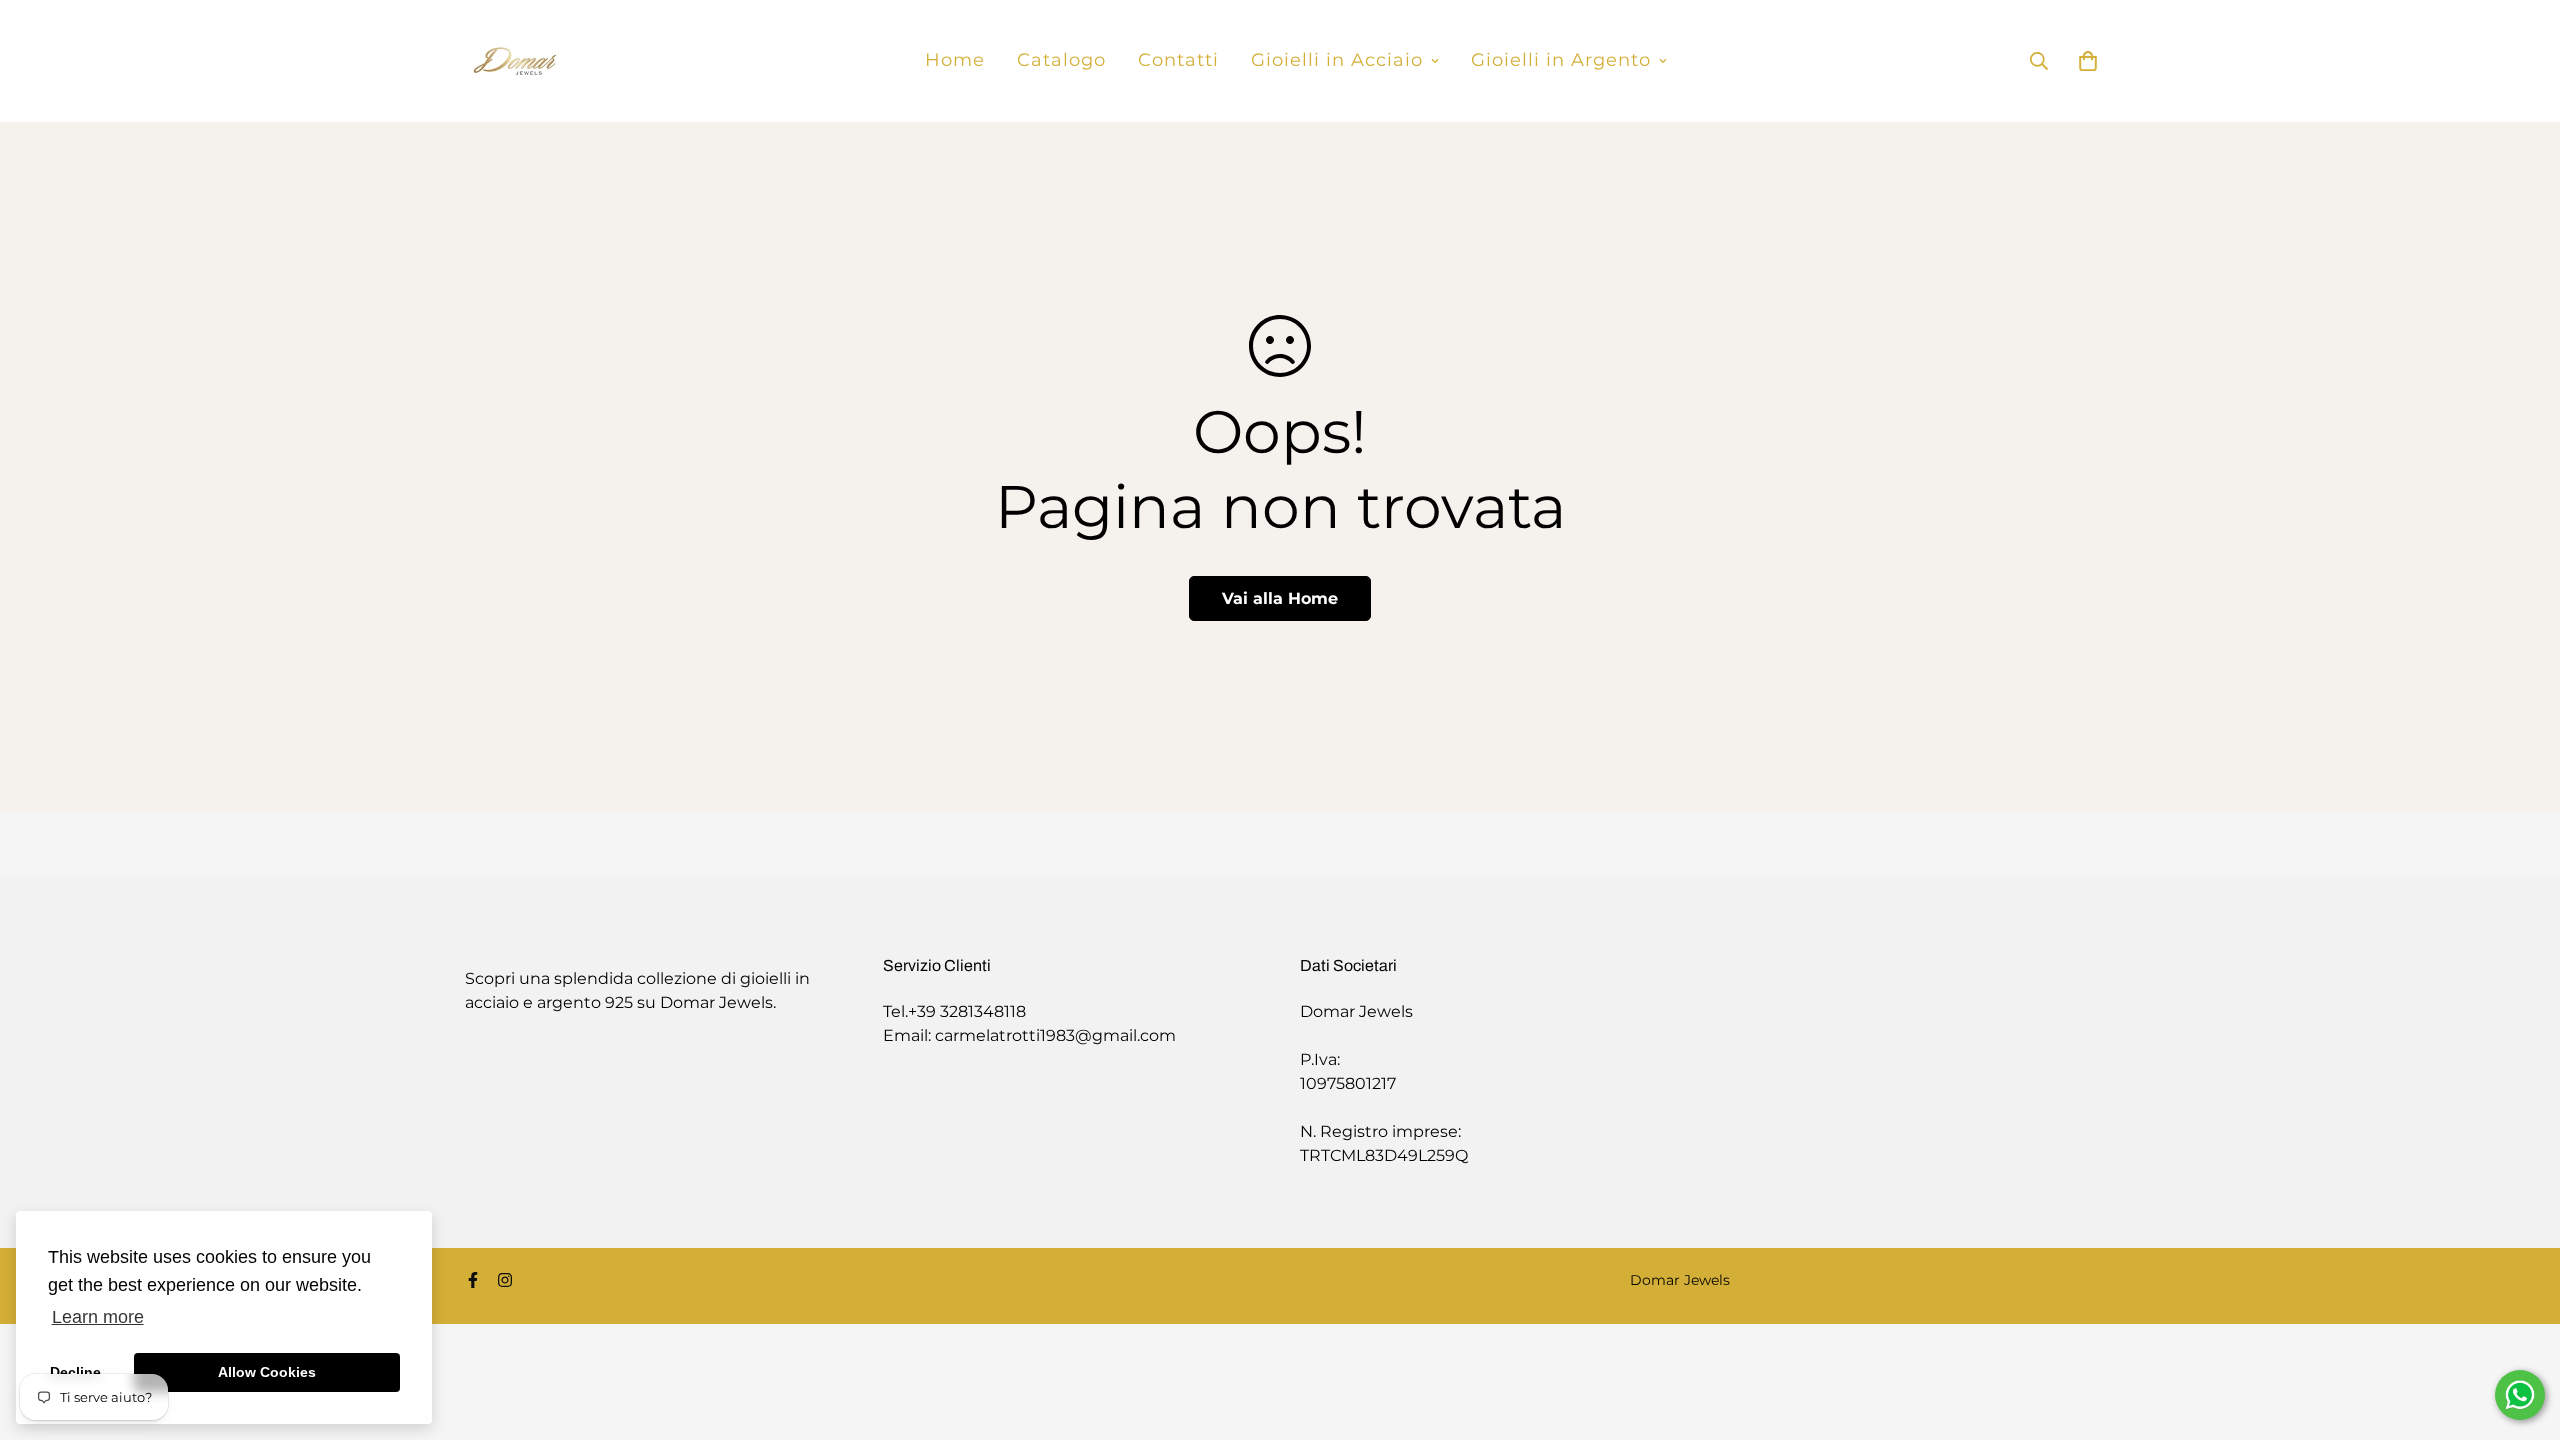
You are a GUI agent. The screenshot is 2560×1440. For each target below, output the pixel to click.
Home (955, 60)
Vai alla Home (1280, 598)
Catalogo (1061, 60)
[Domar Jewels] (515, 61)
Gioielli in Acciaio (1337, 60)
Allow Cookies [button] (267, 1372)
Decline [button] (75, 1372)
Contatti (1178, 60)
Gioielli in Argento (1561, 60)
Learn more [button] (98, 1317)
